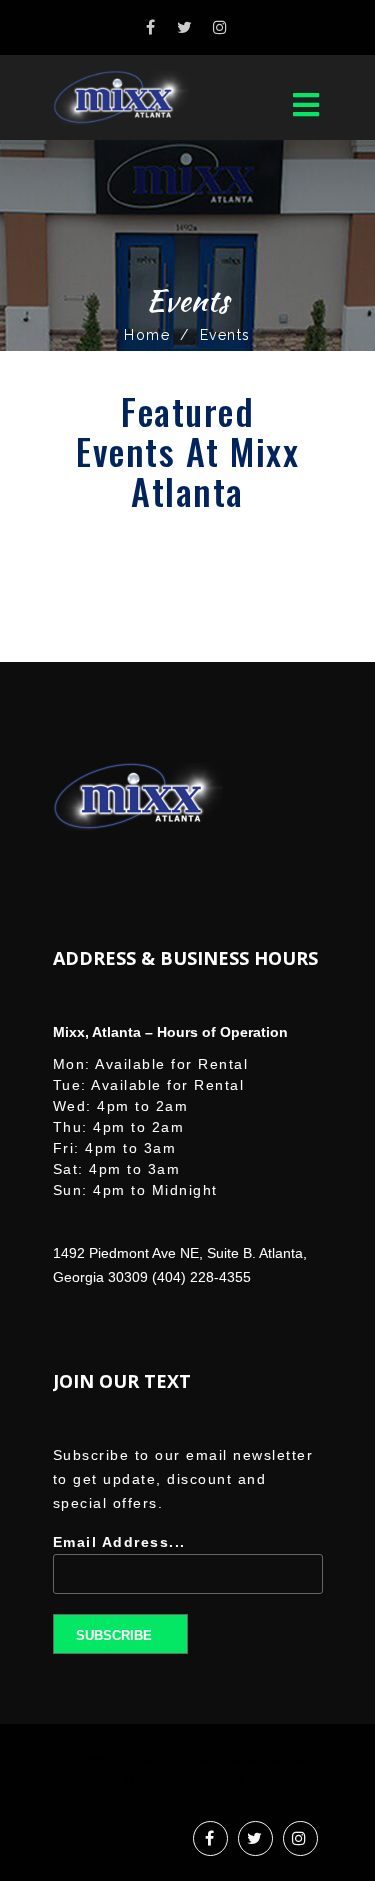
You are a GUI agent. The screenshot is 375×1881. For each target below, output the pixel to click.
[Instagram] (221, 27)
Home (147, 335)
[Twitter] (185, 27)
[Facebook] (151, 27)
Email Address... (119, 1542)
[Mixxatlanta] (138, 97)
